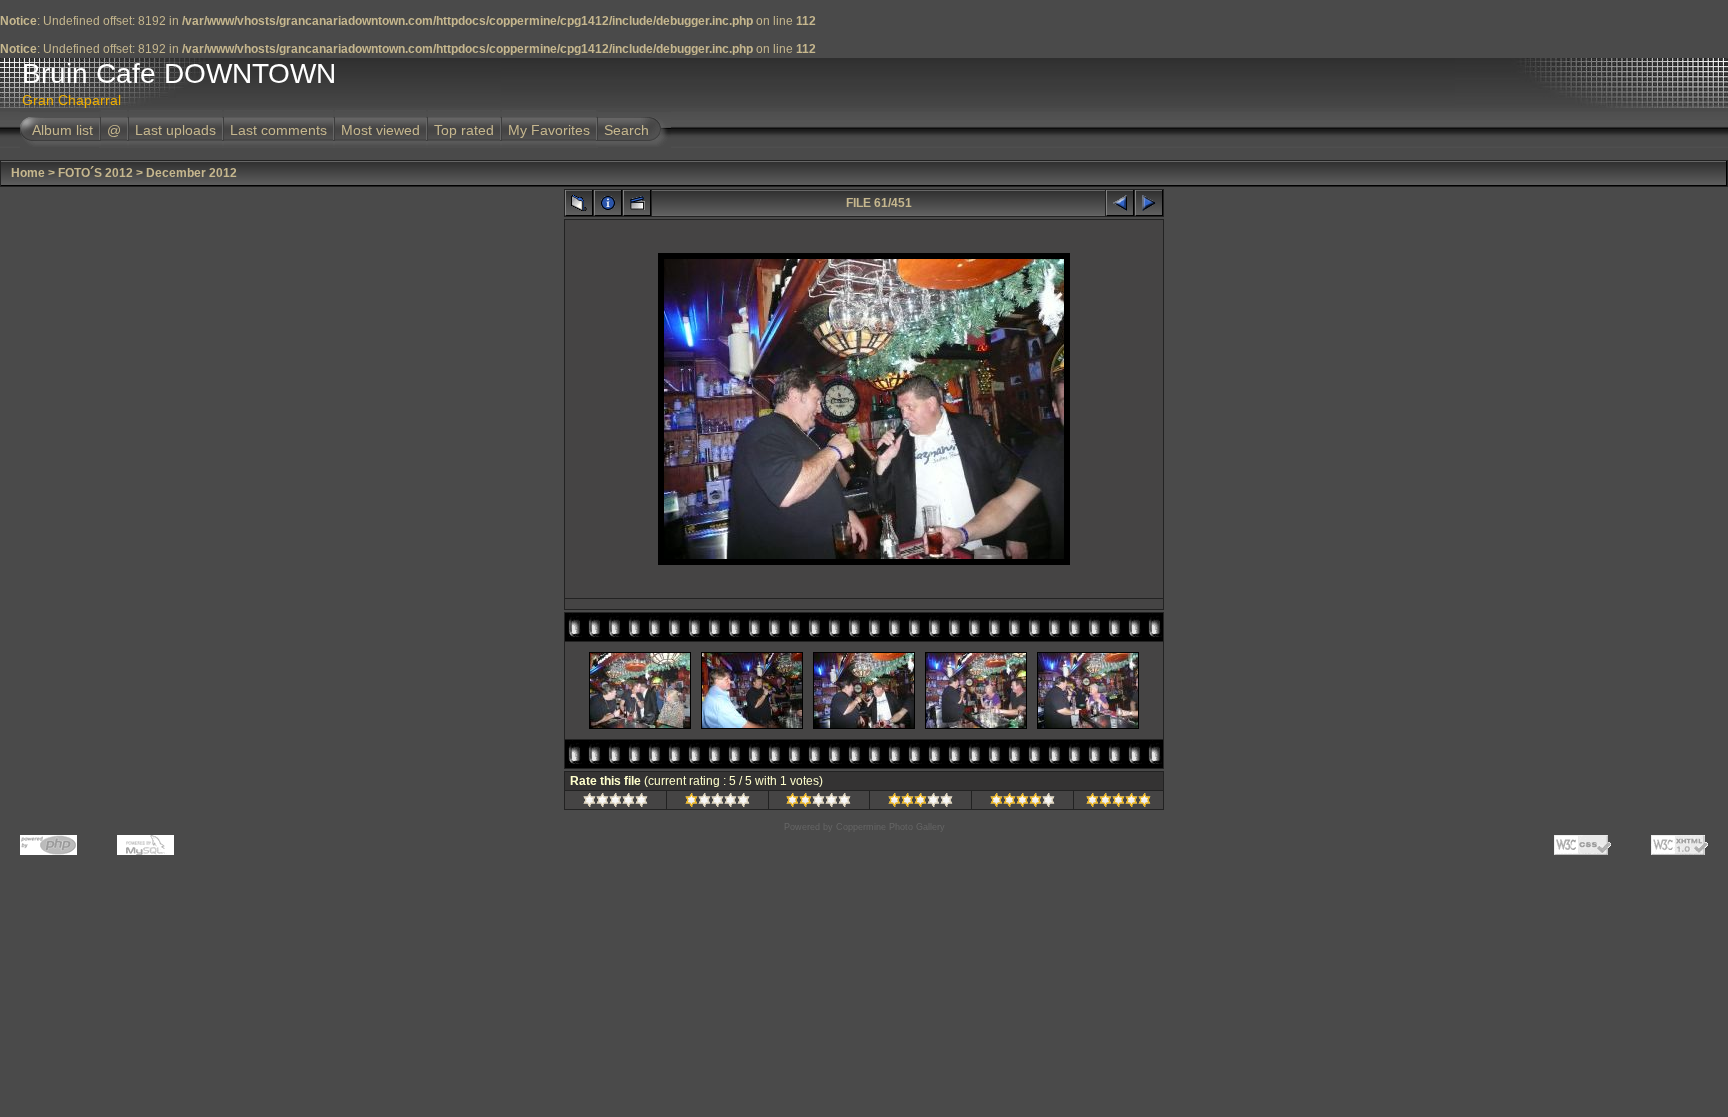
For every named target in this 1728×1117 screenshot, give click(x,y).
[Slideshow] (637, 203)
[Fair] (818, 803)
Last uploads (175, 130)
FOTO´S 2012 (95, 173)
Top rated (464, 130)
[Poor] (717, 803)
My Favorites (549, 130)
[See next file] (1149, 203)
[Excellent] (1022, 803)
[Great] (1118, 803)
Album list (62, 130)
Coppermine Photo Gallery (890, 827)
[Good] (920, 803)
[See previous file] (1120, 203)
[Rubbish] (615, 803)
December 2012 (191, 173)
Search (626, 130)
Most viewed (380, 130)
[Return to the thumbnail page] (579, 203)
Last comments (278, 130)
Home (28, 173)
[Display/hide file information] (608, 203)
